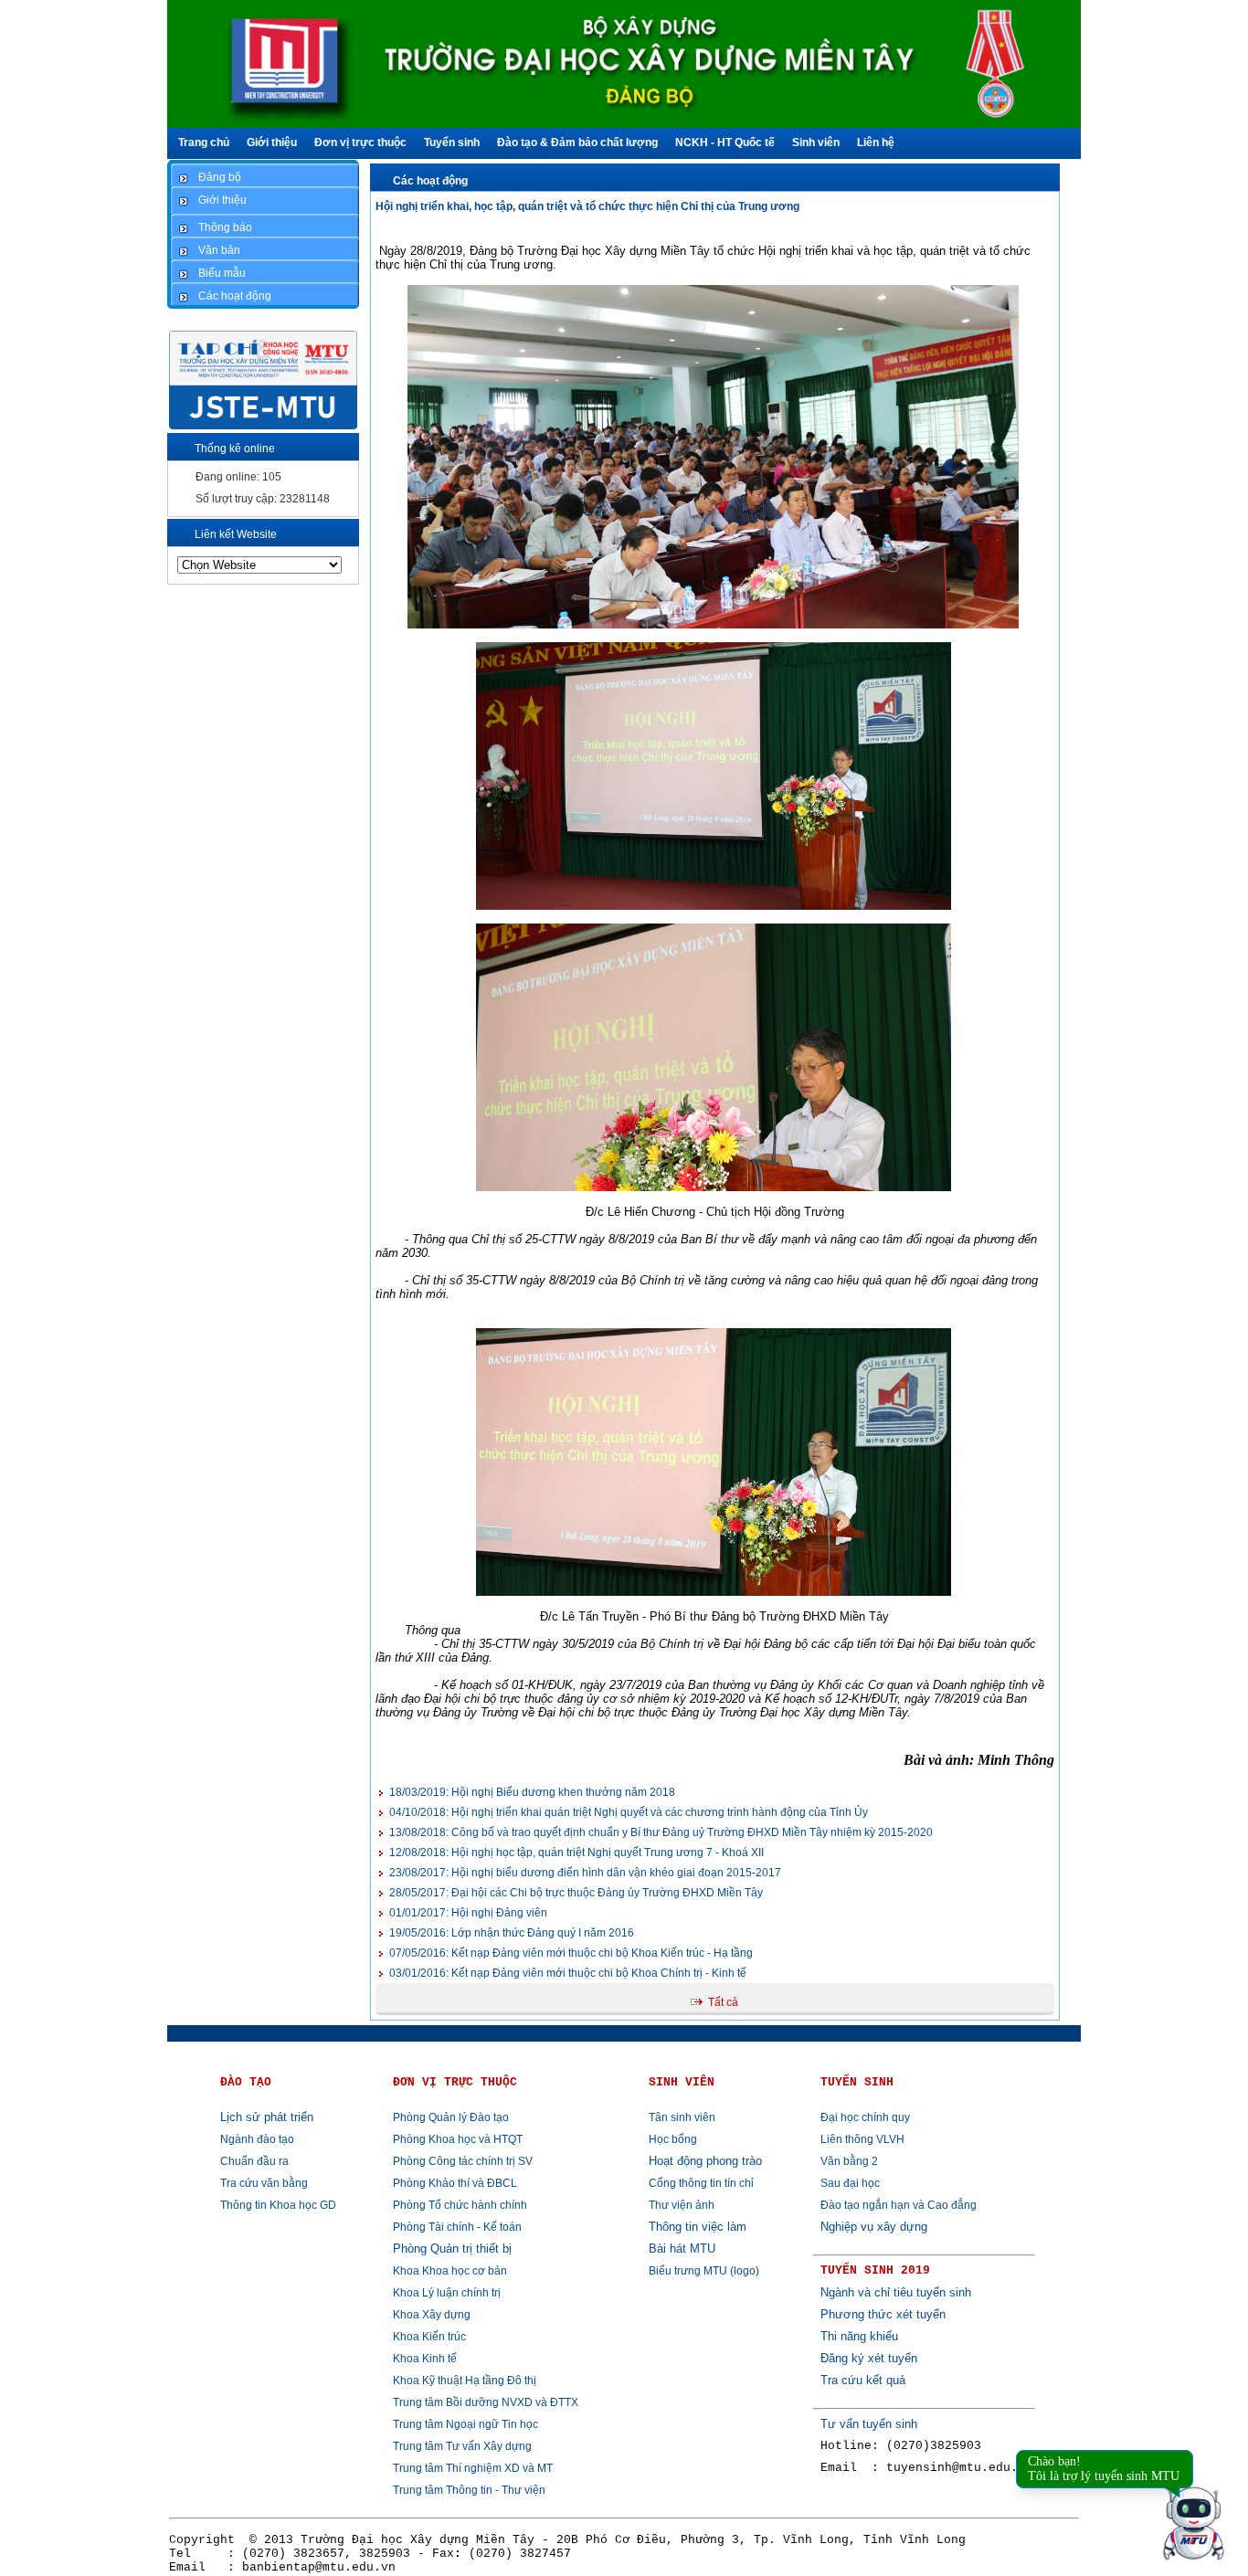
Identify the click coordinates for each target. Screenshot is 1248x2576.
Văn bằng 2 (849, 2161)
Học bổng (673, 2139)
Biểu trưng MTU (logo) (704, 2271)
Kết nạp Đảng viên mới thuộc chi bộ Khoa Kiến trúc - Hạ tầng (571, 1953)
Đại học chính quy (865, 2117)
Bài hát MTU (682, 2249)
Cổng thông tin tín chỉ (701, 2183)
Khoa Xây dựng (432, 2315)
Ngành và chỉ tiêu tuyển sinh (896, 2292)
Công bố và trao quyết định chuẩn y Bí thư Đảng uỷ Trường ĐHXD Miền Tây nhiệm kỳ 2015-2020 (661, 1832)
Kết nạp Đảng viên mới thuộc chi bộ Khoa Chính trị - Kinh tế (568, 1973)
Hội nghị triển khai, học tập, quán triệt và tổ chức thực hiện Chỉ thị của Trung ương (587, 206)
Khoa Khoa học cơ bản (450, 2271)
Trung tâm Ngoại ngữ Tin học (465, 2424)
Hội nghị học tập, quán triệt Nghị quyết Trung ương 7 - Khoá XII (576, 1853)
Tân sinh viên (682, 2117)
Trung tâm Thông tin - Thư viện (469, 2490)
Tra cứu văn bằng (264, 2183)
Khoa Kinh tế (425, 2359)
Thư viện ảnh (682, 2205)
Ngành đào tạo (257, 2139)
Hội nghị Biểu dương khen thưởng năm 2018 (532, 1792)
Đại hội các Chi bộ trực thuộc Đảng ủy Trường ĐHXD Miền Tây (576, 1893)
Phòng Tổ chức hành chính (460, 2205)
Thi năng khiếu (859, 2336)
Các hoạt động (430, 181)
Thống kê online (235, 449)
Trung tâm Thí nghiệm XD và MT (473, 2468)
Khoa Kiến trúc (429, 2337)
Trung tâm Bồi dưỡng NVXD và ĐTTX (486, 2402)
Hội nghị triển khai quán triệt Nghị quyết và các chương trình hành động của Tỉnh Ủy (629, 1812)
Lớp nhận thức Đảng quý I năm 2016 (512, 1933)
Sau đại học (850, 2183)
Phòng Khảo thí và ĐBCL (455, 2183)
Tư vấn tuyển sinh (869, 2424)
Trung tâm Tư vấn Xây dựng (462, 2446)
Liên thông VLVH (862, 2139)
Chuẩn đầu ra (254, 2161)
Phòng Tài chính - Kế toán (457, 2227)
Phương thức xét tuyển (883, 2314)
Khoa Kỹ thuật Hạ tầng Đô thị (465, 2381)
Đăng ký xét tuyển (869, 2358)
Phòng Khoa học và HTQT (458, 2139)
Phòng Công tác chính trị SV (463, 2161)
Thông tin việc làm (698, 2227)
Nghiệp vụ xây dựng (874, 2227)
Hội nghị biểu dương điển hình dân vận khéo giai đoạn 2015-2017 (585, 1873)
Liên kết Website (236, 534)
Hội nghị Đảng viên (468, 1913)
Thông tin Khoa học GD (278, 2205)
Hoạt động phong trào (705, 2161)
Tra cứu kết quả (863, 2380)
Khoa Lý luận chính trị (447, 2293)
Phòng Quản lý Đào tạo (451, 2117)
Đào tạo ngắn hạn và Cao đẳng (899, 2205)
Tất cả (723, 2002)
